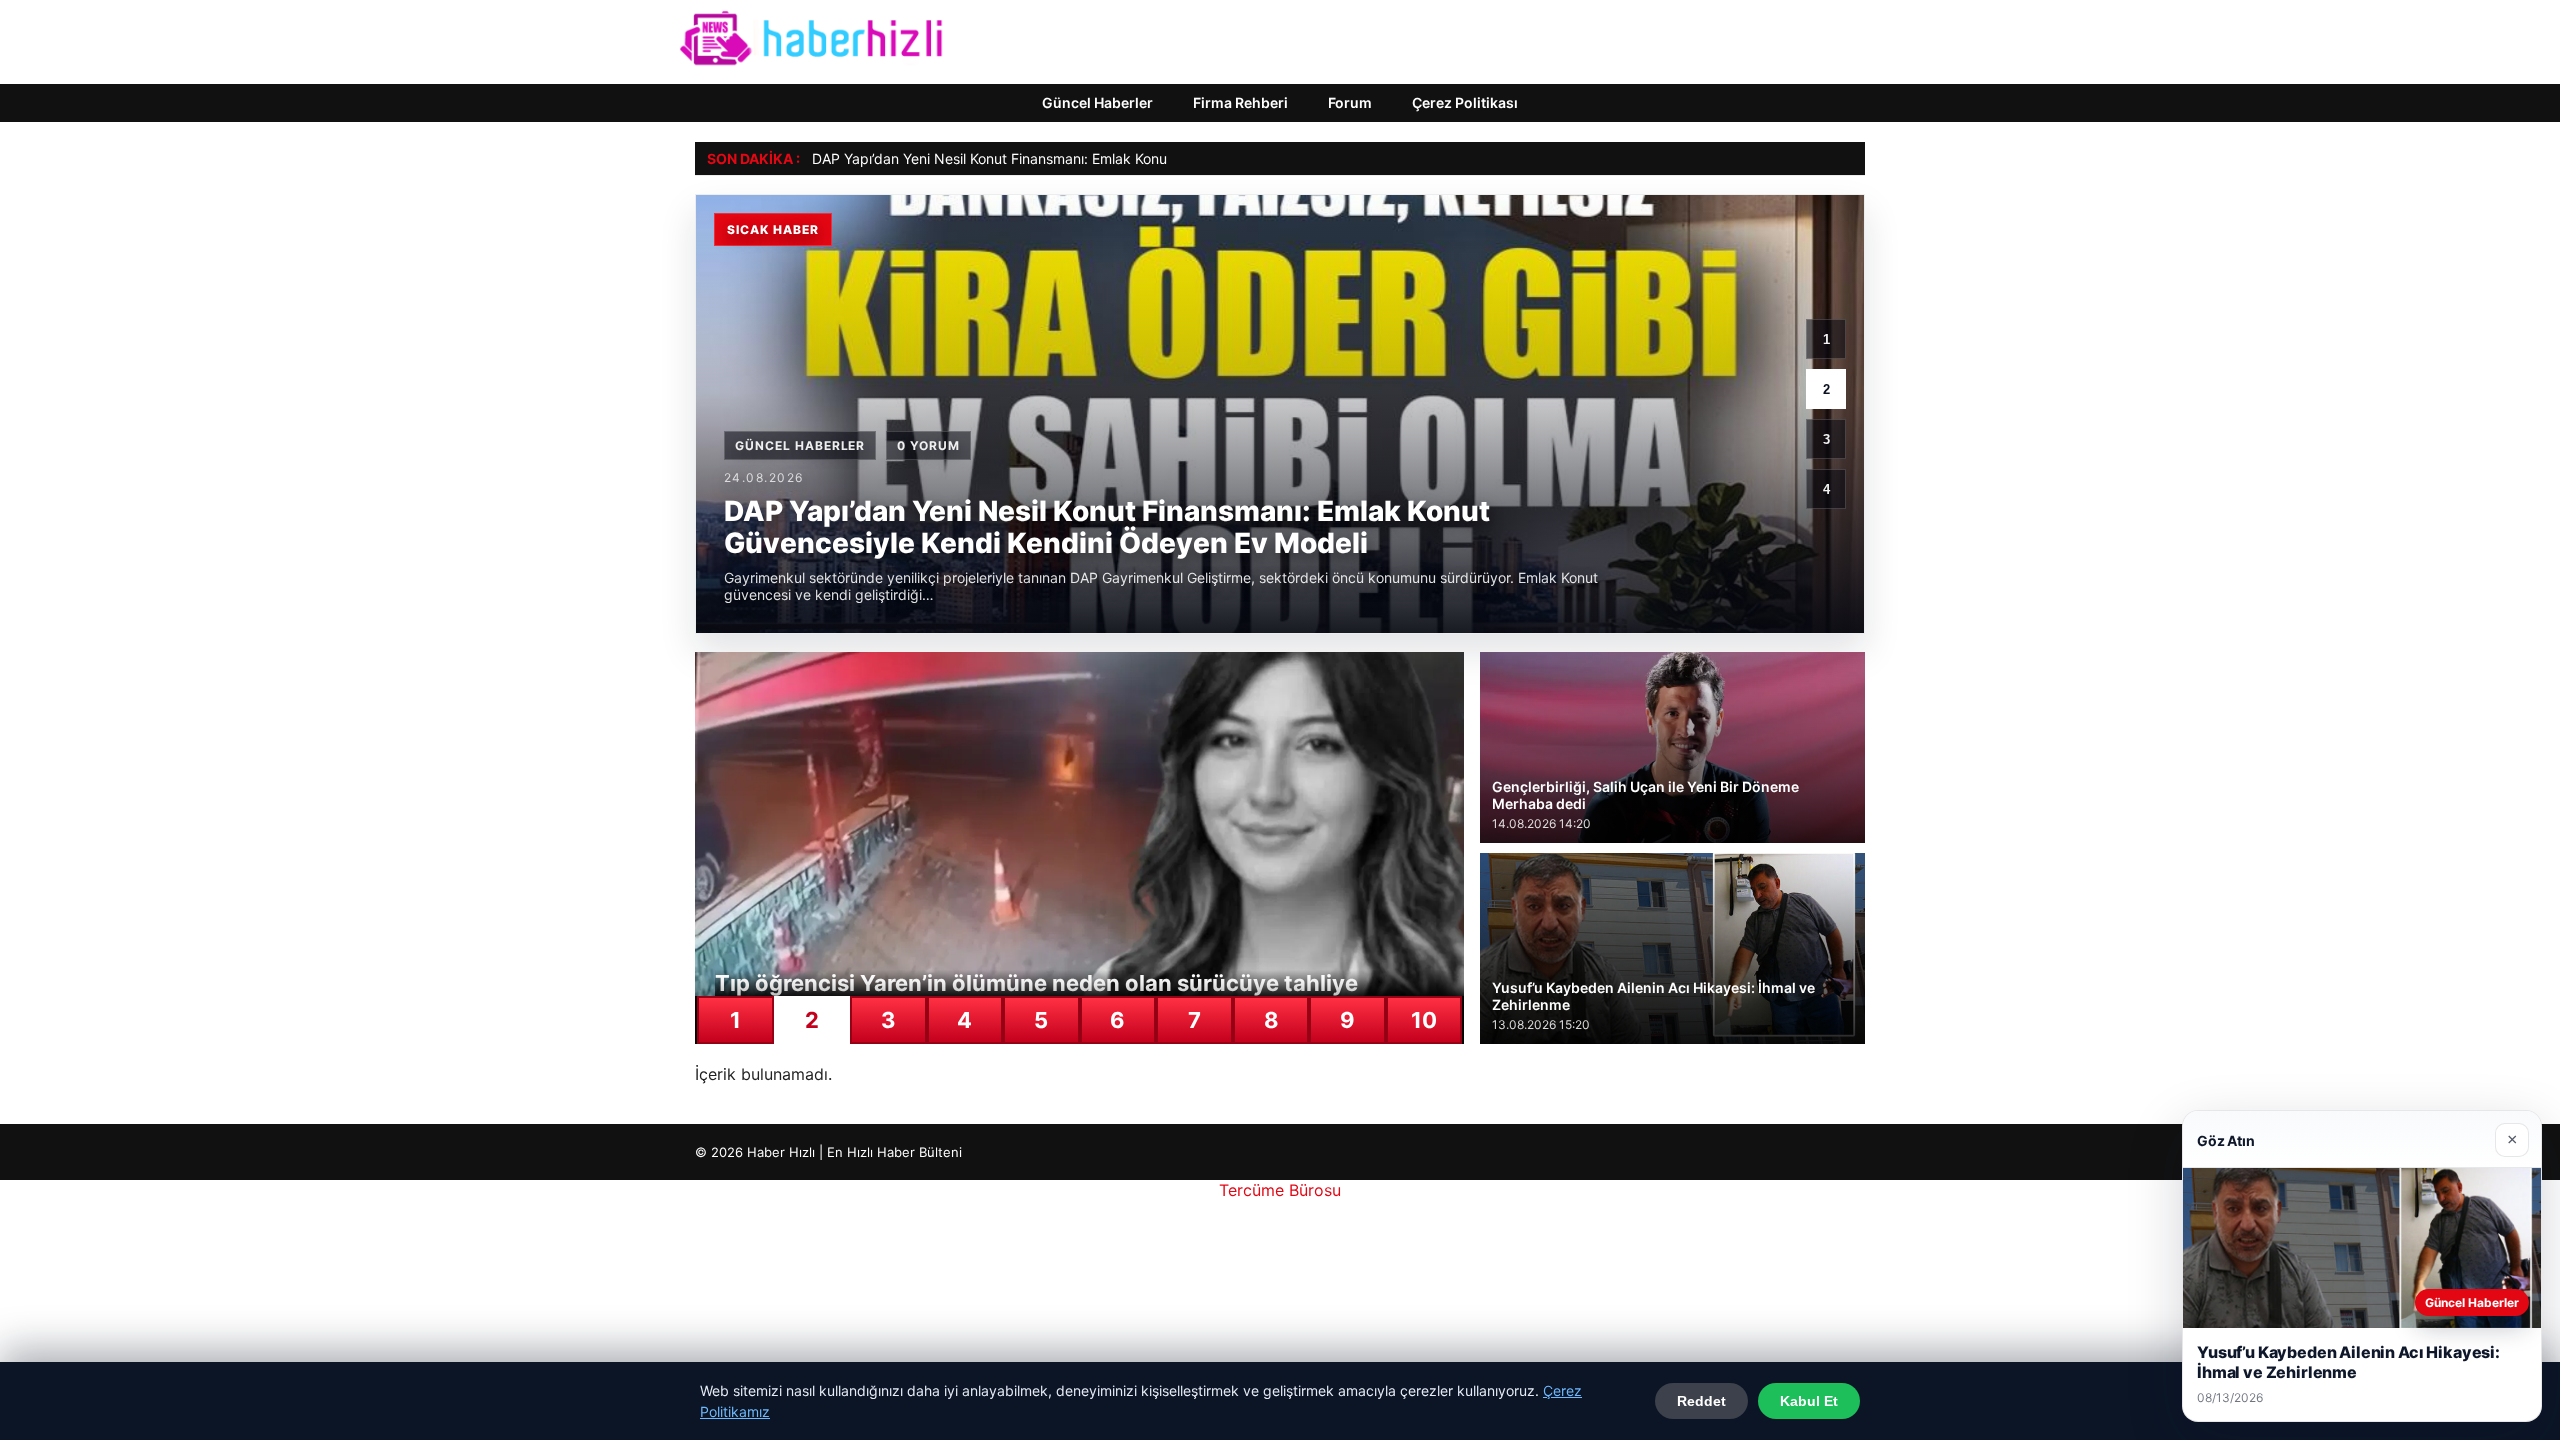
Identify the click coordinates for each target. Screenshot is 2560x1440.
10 (1424, 1020)
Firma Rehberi (1240, 102)
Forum (1350, 102)
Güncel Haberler (1097, 102)
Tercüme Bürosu (1280, 1190)
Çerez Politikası (1465, 102)
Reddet (1701, 1401)
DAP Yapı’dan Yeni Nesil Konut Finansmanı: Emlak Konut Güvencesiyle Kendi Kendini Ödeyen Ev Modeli (1144, 158)
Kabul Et (1809, 1401)
